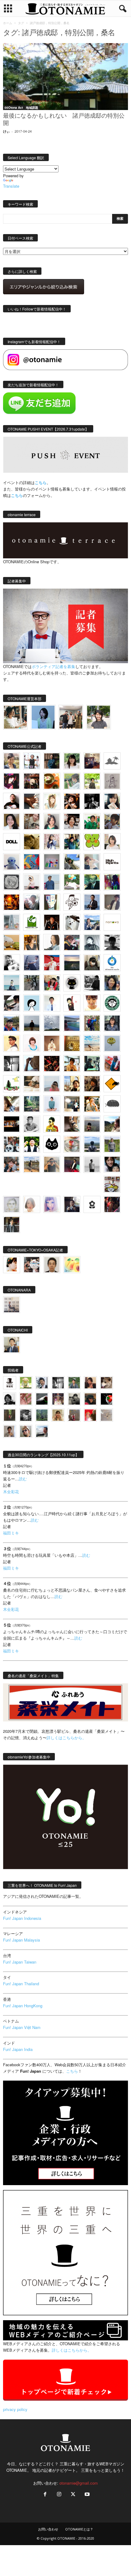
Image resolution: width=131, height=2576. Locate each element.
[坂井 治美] (52, 963)
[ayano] (12, 1144)
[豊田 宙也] (42, 1415)
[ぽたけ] (72, 842)
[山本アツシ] (112, 862)
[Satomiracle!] (32, 1104)
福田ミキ (11, 1533)
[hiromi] (32, 801)
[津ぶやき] (72, 902)
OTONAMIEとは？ (79, 2529)
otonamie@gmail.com (79, 2483)
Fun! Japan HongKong (23, 2006)
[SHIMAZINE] (112, 761)
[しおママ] (112, 781)
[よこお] (74, 1415)
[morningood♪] (10, 1415)
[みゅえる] (72, 1064)
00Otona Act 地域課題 (21, 108)
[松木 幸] (52, 862)
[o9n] (92, 1164)
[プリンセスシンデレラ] (12, 781)
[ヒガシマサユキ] (52, 1265)
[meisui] (12, 983)
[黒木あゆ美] (32, 882)
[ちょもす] (112, 1084)
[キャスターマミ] (72, 761)
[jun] (92, 821)
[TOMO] (12, 902)
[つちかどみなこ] (112, 801)
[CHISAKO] (112, 983)
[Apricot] (72, 1265)
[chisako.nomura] (52, 1204)
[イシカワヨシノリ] (52, 882)
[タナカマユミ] (12, 862)
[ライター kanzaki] (52, 781)
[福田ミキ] (43, 717)
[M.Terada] (112, 1144)
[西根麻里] (52, 821)
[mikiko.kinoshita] (32, 922)
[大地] (90, 1415)
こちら (17, 495)
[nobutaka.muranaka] (92, 1144)
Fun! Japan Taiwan (20, 1962)
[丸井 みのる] (52, 1084)
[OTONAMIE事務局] (10, 1383)
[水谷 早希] (72, 1144)
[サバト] (112, 882)
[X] (73, 2495)
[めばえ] (112, 1184)
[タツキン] (12, 943)
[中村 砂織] (32, 1164)
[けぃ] (32, 821)
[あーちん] (32, 963)
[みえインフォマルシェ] (112, 963)
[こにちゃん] (112, 821)
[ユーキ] (52, 1003)
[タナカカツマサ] (12, 1043)
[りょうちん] (52, 943)
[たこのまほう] (32, 862)
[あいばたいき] (92, 1104)
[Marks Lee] (74, 1399)
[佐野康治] (32, 761)
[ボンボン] (58, 1399)
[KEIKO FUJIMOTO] (32, 1043)
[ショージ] (112, 943)
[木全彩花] (12, 922)
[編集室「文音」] (92, 1064)
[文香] (112, 1064)
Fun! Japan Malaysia (21, 1940)
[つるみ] (72, 1124)
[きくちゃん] (72, 882)
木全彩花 (11, 1492)
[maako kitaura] (32, 1265)
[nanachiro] (52, 801)
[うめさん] (32, 1144)
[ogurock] (72, 801)
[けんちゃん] (74, 1383)
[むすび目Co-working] (12, 1124)
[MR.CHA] (12, 1064)
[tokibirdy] (32, 943)
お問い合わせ (48, 2529)
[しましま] (72, 1084)
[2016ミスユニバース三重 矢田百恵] (52, 1104)
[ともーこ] (99, 717)
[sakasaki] (52, 902)
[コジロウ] (12, 1345)
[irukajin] (26, 1431)
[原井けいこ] (32, 1003)
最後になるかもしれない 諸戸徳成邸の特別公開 (64, 120)
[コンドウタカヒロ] (32, 1124)
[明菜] (12, 1104)
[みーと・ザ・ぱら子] (92, 842)
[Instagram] (59, 2495)
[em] (92, 1204)
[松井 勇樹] (32, 781)
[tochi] (72, 922)
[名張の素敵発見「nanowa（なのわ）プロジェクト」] (112, 922)
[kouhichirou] (42, 1399)
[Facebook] (45, 2495)
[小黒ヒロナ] (92, 781)
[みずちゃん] (12, 1084)
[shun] (92, 801)
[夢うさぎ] (32, 983)
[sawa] (92, 862)
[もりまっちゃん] (112, 842)
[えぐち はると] (72, 862)
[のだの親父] (26, 1415)
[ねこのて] (58, 1415)
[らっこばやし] (92, 902)
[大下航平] (32, 1023)
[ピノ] (92, 1124)
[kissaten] (112, 1003)
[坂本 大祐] (12, 1305)
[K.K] (52, 1164)
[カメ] (72, 1204)
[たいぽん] (12, 1023)
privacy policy (15, 2409)
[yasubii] (92, 882)
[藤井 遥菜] (112, 1043)
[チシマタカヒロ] (112, 902)
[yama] (92, 1043)
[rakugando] (106, 1415)
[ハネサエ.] (92, 761)
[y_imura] (12, 801)
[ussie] (52, 1064)
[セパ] (52, 842)
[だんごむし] (112, 1104)
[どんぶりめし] (26, 1399)
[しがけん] (12, 1164)
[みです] (72, 1164)
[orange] (72, 781)
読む (23, 1479)
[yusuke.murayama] (15, 717)
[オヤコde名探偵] (112, 1204)
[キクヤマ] (32, 1084)
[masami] (52, 1043)
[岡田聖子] (12, 761)
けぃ (6, 131)
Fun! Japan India (18, 2049)
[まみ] (90, 1383)
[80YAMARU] (52, 1124)
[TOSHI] (12, 821)
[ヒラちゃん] (10, 1431)
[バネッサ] (26, 1383)
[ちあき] (52, 983)
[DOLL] (12, 842)
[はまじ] (52, 761)
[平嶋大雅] (92, 1023)
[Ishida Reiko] (112, 1164)
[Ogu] (42, 1383)
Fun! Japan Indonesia (22, 1918)
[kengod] (106, 1383)
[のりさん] (52, 1023)
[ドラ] (90, 1399)
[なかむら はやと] (72, 1023)
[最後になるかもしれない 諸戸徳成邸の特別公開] (65, 77)
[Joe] (32, 902)
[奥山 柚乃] (32, 1204)
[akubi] (72, 943)
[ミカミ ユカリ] (12, 1265)
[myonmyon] (92, 1003)
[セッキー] (92, 963)
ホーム (8, 23)
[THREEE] (106, 1399)
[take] (42, 1431)
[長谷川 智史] (12, 1204)
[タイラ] (12, 1003)
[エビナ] (72, 1104)
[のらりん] (72, 983)
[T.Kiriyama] (92, 983)
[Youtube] (87, 2495)
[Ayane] (72, 1043)
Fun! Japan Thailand (21, 1984)
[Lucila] (12, 882)
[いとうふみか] (112, 1124)
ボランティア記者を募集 (53, 666)
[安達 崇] (12, 963)
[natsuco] (72, 821)
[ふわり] (32, 1064)
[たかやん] (32, 842)
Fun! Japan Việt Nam (22, 2027)
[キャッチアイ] (52, 1144)
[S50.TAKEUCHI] (52, 922)
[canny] (72, 963)
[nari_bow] (71, 717)
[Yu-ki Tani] (92, 1084)
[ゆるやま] (92, 943)
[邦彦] (92, 922)
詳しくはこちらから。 (66, 1738)
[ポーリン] (12, 1225)
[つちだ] (72, 1003)
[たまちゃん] (112, 1023)
